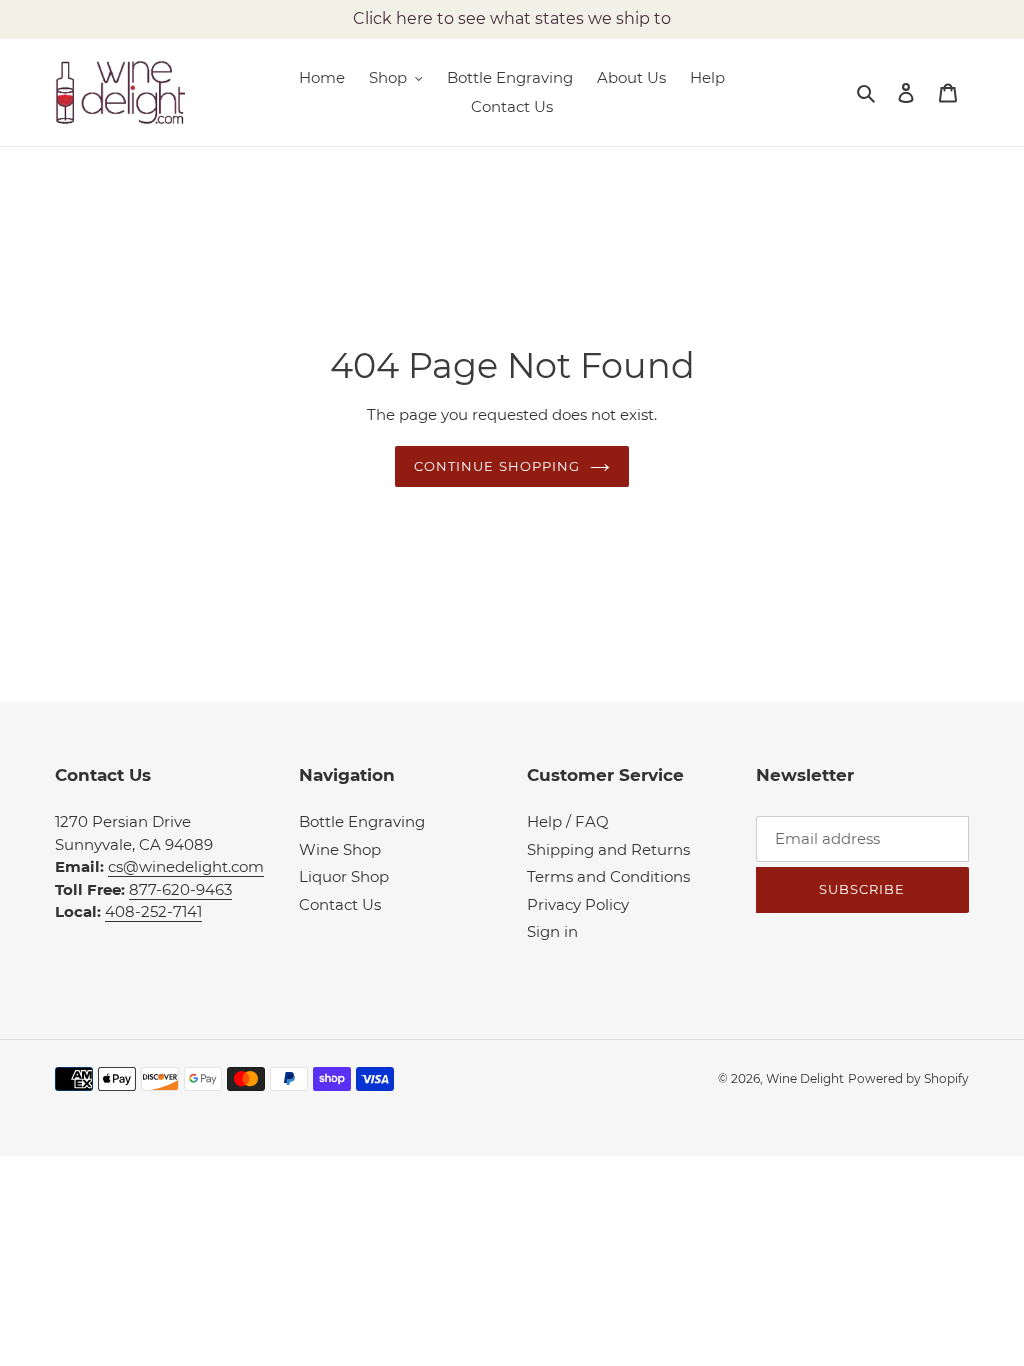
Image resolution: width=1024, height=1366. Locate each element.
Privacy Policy (578, 904)
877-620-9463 (180, 889)
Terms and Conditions (608, 876)
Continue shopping (497, 466)
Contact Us (340, 904)
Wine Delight (805, 1078)
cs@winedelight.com (186, 866)
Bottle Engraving (362, 821)
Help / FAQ (568, 821)
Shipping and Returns (608, 849)
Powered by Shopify (908, 1078)
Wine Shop (340, 849)
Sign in (552, 931)
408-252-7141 (153, 911)
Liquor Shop (344, 876)
